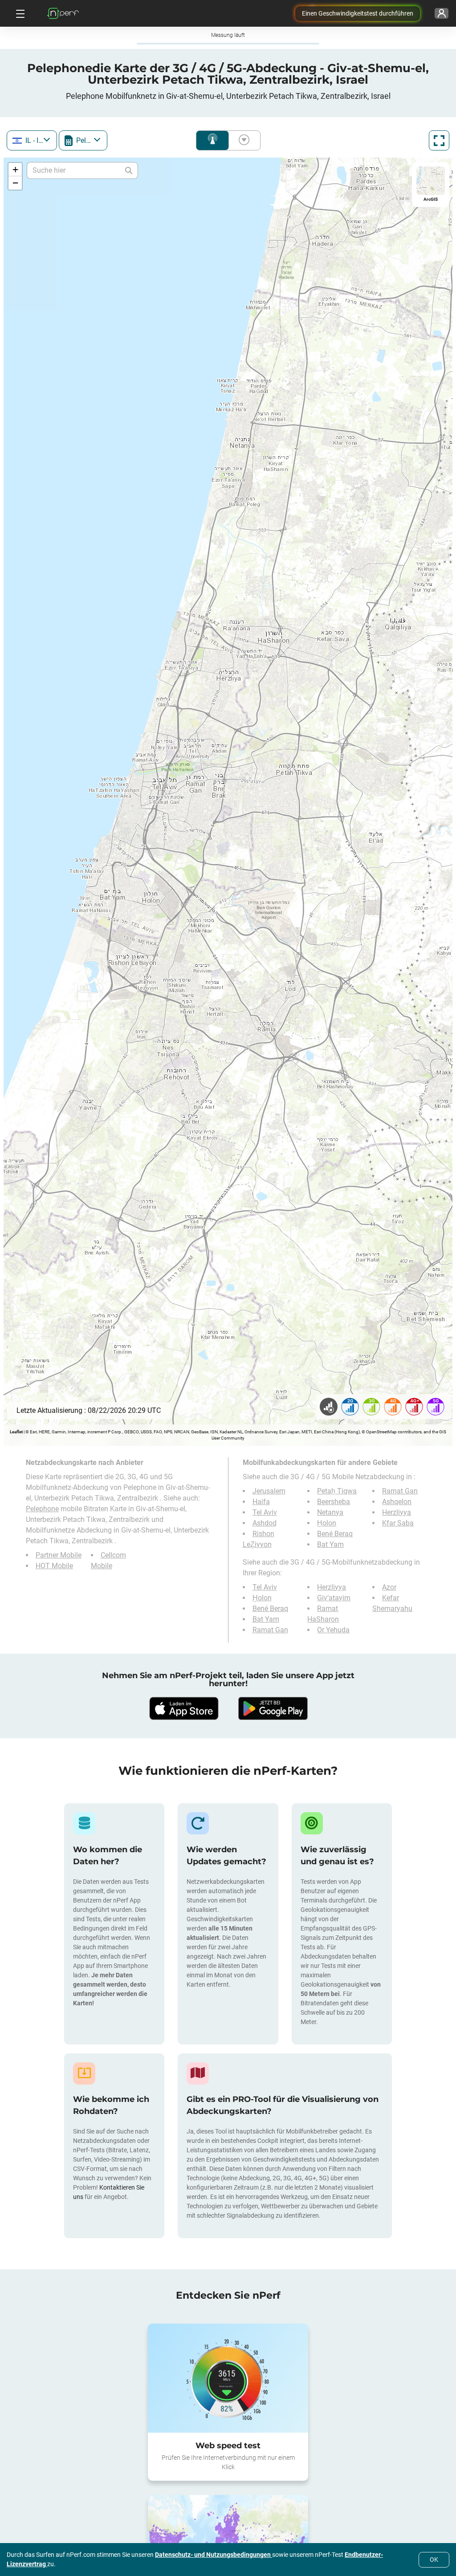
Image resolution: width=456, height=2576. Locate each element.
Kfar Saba (398, 1523)
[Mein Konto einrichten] (442, 13)
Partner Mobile (59, 1555)
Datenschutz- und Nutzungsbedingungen (214, 2555)
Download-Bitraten (242, 140)
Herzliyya (397, 1512)
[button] (15, 170)
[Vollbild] (439, 140)
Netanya (330, 1512)
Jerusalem (269, 1491)
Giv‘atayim (334, 1598)
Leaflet (16, 1432)
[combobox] (32, 140)
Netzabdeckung (212, 140)
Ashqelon (397, 1502)
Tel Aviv (265, 1512)
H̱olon (327, 1523)
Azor (389, 1587)
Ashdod (265, 1523)
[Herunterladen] (183, 1708)
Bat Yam (330, 1544)
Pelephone (42, 1509)
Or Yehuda (333, 1630)
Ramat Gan (400, 1491)
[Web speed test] (228, 2378)
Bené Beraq (335, 1534)
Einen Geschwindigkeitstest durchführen (358, 13)
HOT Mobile (54, 1566)
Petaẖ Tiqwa (337, 1491)
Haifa (261, 1502)
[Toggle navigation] (19, 13)
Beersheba (334, 1502)
